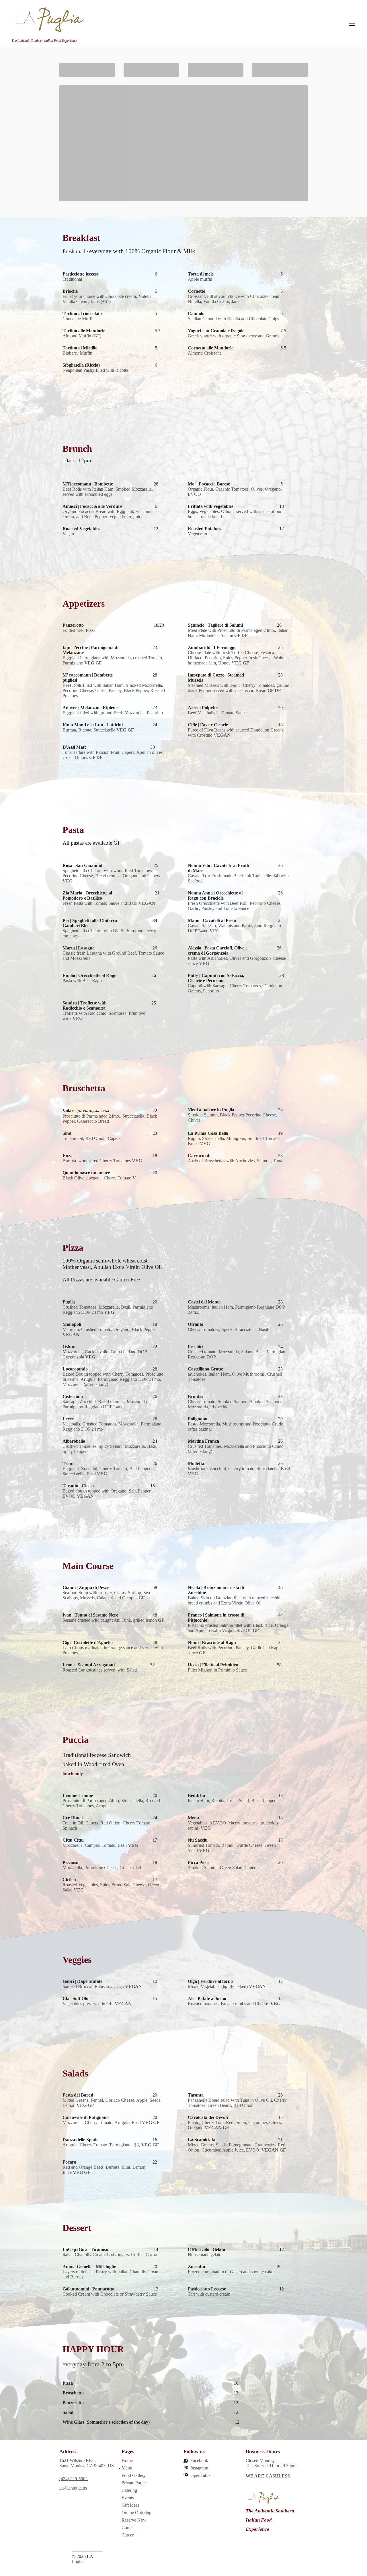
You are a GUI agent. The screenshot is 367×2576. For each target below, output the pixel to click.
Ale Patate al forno (207, 1998)
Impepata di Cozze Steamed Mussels (216, 678)
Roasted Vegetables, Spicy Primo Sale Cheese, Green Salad (111, 1887)
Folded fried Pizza (79, 630)
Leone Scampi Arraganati (89, 1665)
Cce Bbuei (73, 1818)
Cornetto (197, 291)
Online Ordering (136, 2513)
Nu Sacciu (198, 1840)
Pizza (68, 2383)
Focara (69, 2162)
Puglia (69, 1302)
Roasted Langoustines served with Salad (100, 1670)
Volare (86, 1111)
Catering (129, 2490)
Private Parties (134, 2483)
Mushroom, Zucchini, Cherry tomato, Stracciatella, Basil (239, 1471)
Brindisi (196, 1396)
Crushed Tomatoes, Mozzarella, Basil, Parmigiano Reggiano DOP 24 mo (108, 1310)
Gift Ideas (130, 2505)
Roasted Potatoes (205, 529)
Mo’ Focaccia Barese (209, 484)
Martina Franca (203, 1441)
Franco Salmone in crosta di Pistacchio (216, 1618)
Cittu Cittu (73, 1840)
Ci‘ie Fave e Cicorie (208, 725)
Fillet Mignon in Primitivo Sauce (217, 1670)
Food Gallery (134, 2475)
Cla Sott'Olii (75, 1998)
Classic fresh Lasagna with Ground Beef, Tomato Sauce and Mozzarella (113, 956)
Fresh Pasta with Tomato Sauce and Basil (109, 903)
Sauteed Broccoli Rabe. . (102, 1986)
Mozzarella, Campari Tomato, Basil (100, 1845)
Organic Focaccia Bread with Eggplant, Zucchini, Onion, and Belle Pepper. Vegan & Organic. (108, 514)
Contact (129, 2527)
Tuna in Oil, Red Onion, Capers (91, 1138)
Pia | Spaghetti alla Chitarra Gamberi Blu (90, 923)
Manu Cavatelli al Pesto (212, 920)
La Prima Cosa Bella (208, 1133)
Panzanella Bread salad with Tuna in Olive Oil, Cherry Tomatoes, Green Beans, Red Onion (237, 2103)
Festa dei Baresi (78, 2095)
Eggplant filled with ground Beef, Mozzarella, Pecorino (113, 713)
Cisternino (73, 1396)
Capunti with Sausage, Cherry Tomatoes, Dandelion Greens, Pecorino (235, 988)
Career (128, 2535)
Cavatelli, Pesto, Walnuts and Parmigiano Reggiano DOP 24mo (234, 928)
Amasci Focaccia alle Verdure (92, 506)
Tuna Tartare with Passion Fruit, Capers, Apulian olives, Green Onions (113, 755)
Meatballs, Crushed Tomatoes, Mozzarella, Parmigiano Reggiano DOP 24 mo (112, 1426)
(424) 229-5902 (74, 2478)
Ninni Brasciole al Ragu (212, 1642)
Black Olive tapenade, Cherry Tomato (99, 1178)
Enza (68, 1156)
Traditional (72, 279)
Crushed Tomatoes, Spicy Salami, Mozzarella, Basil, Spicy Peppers (110, 1449)
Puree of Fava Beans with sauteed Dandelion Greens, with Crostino (236, 733)
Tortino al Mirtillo (80, 348)
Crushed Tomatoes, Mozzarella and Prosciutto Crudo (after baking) (236, 1449)
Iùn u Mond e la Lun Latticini (93, 725)
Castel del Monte (204, 1302)
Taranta (196, 2095)
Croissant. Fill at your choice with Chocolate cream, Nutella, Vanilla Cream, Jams (235, 299)
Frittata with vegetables (211, 506)
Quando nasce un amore (86, 1173)
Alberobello (74, 1441)
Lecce (68, 1419)
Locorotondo (75, 1369)
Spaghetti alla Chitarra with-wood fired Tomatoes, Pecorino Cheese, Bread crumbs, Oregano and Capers (111, 876)
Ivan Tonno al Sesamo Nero (90, 1615)
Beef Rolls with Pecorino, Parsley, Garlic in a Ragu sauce (234, 1650)
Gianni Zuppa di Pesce (86, 1587)
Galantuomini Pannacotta (88, 2289)
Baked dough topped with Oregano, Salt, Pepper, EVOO (107, 1494)
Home (127, 2460)
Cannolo (196, 313)
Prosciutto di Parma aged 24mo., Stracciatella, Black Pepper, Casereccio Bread (110, 1119)
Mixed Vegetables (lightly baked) (227, 1986)
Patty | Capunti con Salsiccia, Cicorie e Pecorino (216, 978)
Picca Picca (199, 1862)
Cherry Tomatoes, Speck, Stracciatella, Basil (228, 1329)
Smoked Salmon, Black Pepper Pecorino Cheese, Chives (232, 1117)
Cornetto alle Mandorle (211, 348)
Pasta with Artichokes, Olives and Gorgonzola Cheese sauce (237, 961)
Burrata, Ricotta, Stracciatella (98, 730)
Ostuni (69, 1347)
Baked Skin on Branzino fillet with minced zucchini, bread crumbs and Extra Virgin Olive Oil (235, 1600)
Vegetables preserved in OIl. (97, 2004)
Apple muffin (200, 279)
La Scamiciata (202, 2140)
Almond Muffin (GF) (82, 336)
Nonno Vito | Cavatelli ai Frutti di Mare (218, 868)
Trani (68, 1463)
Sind (67, 1133)
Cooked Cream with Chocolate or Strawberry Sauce (110, 2294)
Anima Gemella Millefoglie (89, 2267)
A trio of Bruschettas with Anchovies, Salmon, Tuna (235, 1161)
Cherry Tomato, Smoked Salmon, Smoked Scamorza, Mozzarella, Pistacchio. (236, 1404)
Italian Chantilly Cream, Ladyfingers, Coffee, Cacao (110, 2255)
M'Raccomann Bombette (88, 484)
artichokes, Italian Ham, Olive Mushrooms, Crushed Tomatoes (235, 1377)
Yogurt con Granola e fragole (217, 331)
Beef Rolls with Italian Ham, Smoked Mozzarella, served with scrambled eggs (108, 492)
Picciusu (71, 1862)
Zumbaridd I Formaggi (212, 647)
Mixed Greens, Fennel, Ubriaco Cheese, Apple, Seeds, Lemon (112, 2103)
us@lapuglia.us (73, 2488)
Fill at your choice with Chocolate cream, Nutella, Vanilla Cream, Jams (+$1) (108, 299)
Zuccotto (196, 2267)
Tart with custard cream (209, 2294)
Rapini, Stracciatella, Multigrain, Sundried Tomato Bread (233, 1141)
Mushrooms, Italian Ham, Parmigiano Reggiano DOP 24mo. (236, 1310)
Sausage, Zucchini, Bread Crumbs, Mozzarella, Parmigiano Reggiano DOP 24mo (105, 1404)
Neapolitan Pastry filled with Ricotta (95, 370)
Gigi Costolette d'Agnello (88, 1642)
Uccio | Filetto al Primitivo (214, 1665)
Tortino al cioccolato (82, 313)
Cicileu (69, 1880)
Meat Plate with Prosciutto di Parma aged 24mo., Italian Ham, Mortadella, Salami (238, 633)
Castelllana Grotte (206, 1369)
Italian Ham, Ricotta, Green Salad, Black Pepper (232, 1801)
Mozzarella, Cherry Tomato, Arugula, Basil (111, 2122)
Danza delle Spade (80, 2140)
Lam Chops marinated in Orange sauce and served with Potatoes (113, 1650)
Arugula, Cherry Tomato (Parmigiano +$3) (111, 2145)
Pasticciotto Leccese (207, 2289)
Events (128, 2498)
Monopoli (72, 1324)
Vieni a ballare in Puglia (211, 1110)
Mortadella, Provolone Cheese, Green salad (102, 1868)
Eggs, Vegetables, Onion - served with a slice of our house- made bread (235, 514)
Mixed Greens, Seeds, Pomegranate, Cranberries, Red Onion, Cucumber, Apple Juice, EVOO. (237, 2147)
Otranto (196, 1324)
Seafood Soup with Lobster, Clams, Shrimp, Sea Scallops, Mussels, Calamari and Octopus (106, 1595)
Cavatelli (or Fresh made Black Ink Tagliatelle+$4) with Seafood (238, 878)
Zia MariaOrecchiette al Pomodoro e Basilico (87, 895)
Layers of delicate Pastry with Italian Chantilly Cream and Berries (111, 2274)
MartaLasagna (79, 948)
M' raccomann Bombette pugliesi (88, 678)
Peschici (196, 1347)
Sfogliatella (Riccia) (82, 365)
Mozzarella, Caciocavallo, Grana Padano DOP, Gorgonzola (105, 1354)
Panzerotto (73, 625)
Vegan (68, 534)
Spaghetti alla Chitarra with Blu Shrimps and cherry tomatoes (109, 933)
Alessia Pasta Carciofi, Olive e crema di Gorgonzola (218, 950)
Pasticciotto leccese (81, 274)
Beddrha (196, 1795)
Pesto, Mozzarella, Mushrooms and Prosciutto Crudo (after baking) (236, 1426)
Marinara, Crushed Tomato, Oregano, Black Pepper (109, 1332)
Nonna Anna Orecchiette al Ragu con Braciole (215, 895)
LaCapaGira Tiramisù (85, 2249)
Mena (193, 1818)
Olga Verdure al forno (210, 1981)
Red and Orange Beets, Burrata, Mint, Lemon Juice (104, 2170)
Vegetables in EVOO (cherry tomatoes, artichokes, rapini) (234, 1825)
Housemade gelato (205, 2255)
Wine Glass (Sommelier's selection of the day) (106, 2422)
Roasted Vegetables (81, 529)
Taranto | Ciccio (78, 1486)
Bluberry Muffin (77, 353)
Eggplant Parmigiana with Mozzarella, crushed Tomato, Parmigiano (113, 660)
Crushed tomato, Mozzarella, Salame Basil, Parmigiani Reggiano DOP (237, 1354)
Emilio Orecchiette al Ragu (90, 975)
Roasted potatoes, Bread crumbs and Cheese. (234, 2004)
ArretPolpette (203, 708)
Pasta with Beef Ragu (82, 981)
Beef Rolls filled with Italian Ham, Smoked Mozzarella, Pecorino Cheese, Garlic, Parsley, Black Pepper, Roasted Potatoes (114, 690)
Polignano (198, 1419)
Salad (68, 2412)
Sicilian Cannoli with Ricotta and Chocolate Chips (233, 319)
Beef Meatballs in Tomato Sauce (217, 713)
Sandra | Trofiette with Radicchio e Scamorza (85, 1005)
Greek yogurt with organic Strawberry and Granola (234, 336)
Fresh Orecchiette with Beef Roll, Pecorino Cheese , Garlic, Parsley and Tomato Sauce (235, 906)
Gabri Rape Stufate (82, 1981)
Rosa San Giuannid (82, 865)
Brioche (70, 291)
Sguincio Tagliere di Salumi (215, 625)
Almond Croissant (204, 353)
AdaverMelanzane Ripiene (90, 708)
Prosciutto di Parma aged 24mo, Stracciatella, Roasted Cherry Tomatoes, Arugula (111, 1803)
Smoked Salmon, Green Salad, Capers (222, 1868)
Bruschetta (73, 2393)
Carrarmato (200, 1156)
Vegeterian (197, 534)
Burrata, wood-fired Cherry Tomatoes (102, 1161)
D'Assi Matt (74, 747)
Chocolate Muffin (79, 319)
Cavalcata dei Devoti (208, 2117)
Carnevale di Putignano (86, 2117)
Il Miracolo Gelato (206, 2249)
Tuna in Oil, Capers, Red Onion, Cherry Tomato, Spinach (107, 1825)
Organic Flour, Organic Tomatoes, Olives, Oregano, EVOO (235, 492)
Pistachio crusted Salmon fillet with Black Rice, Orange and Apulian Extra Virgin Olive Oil (238, 1628)
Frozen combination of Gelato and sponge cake (231, 2272)
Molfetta (196, 1463)
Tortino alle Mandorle (84, 331)
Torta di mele (201, 274)
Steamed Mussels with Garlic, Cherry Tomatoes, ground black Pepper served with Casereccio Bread (239, 688)
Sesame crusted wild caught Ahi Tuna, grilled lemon (113, 1620)
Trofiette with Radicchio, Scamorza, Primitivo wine (104, 1016)
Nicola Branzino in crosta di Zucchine (216, 1590)
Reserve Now (134, 2520)
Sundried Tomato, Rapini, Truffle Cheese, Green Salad (232, 1848)
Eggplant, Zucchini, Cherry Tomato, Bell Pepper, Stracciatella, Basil (107, 1471)
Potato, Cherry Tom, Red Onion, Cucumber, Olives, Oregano (235, 2125)
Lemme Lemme (78, 1795)
